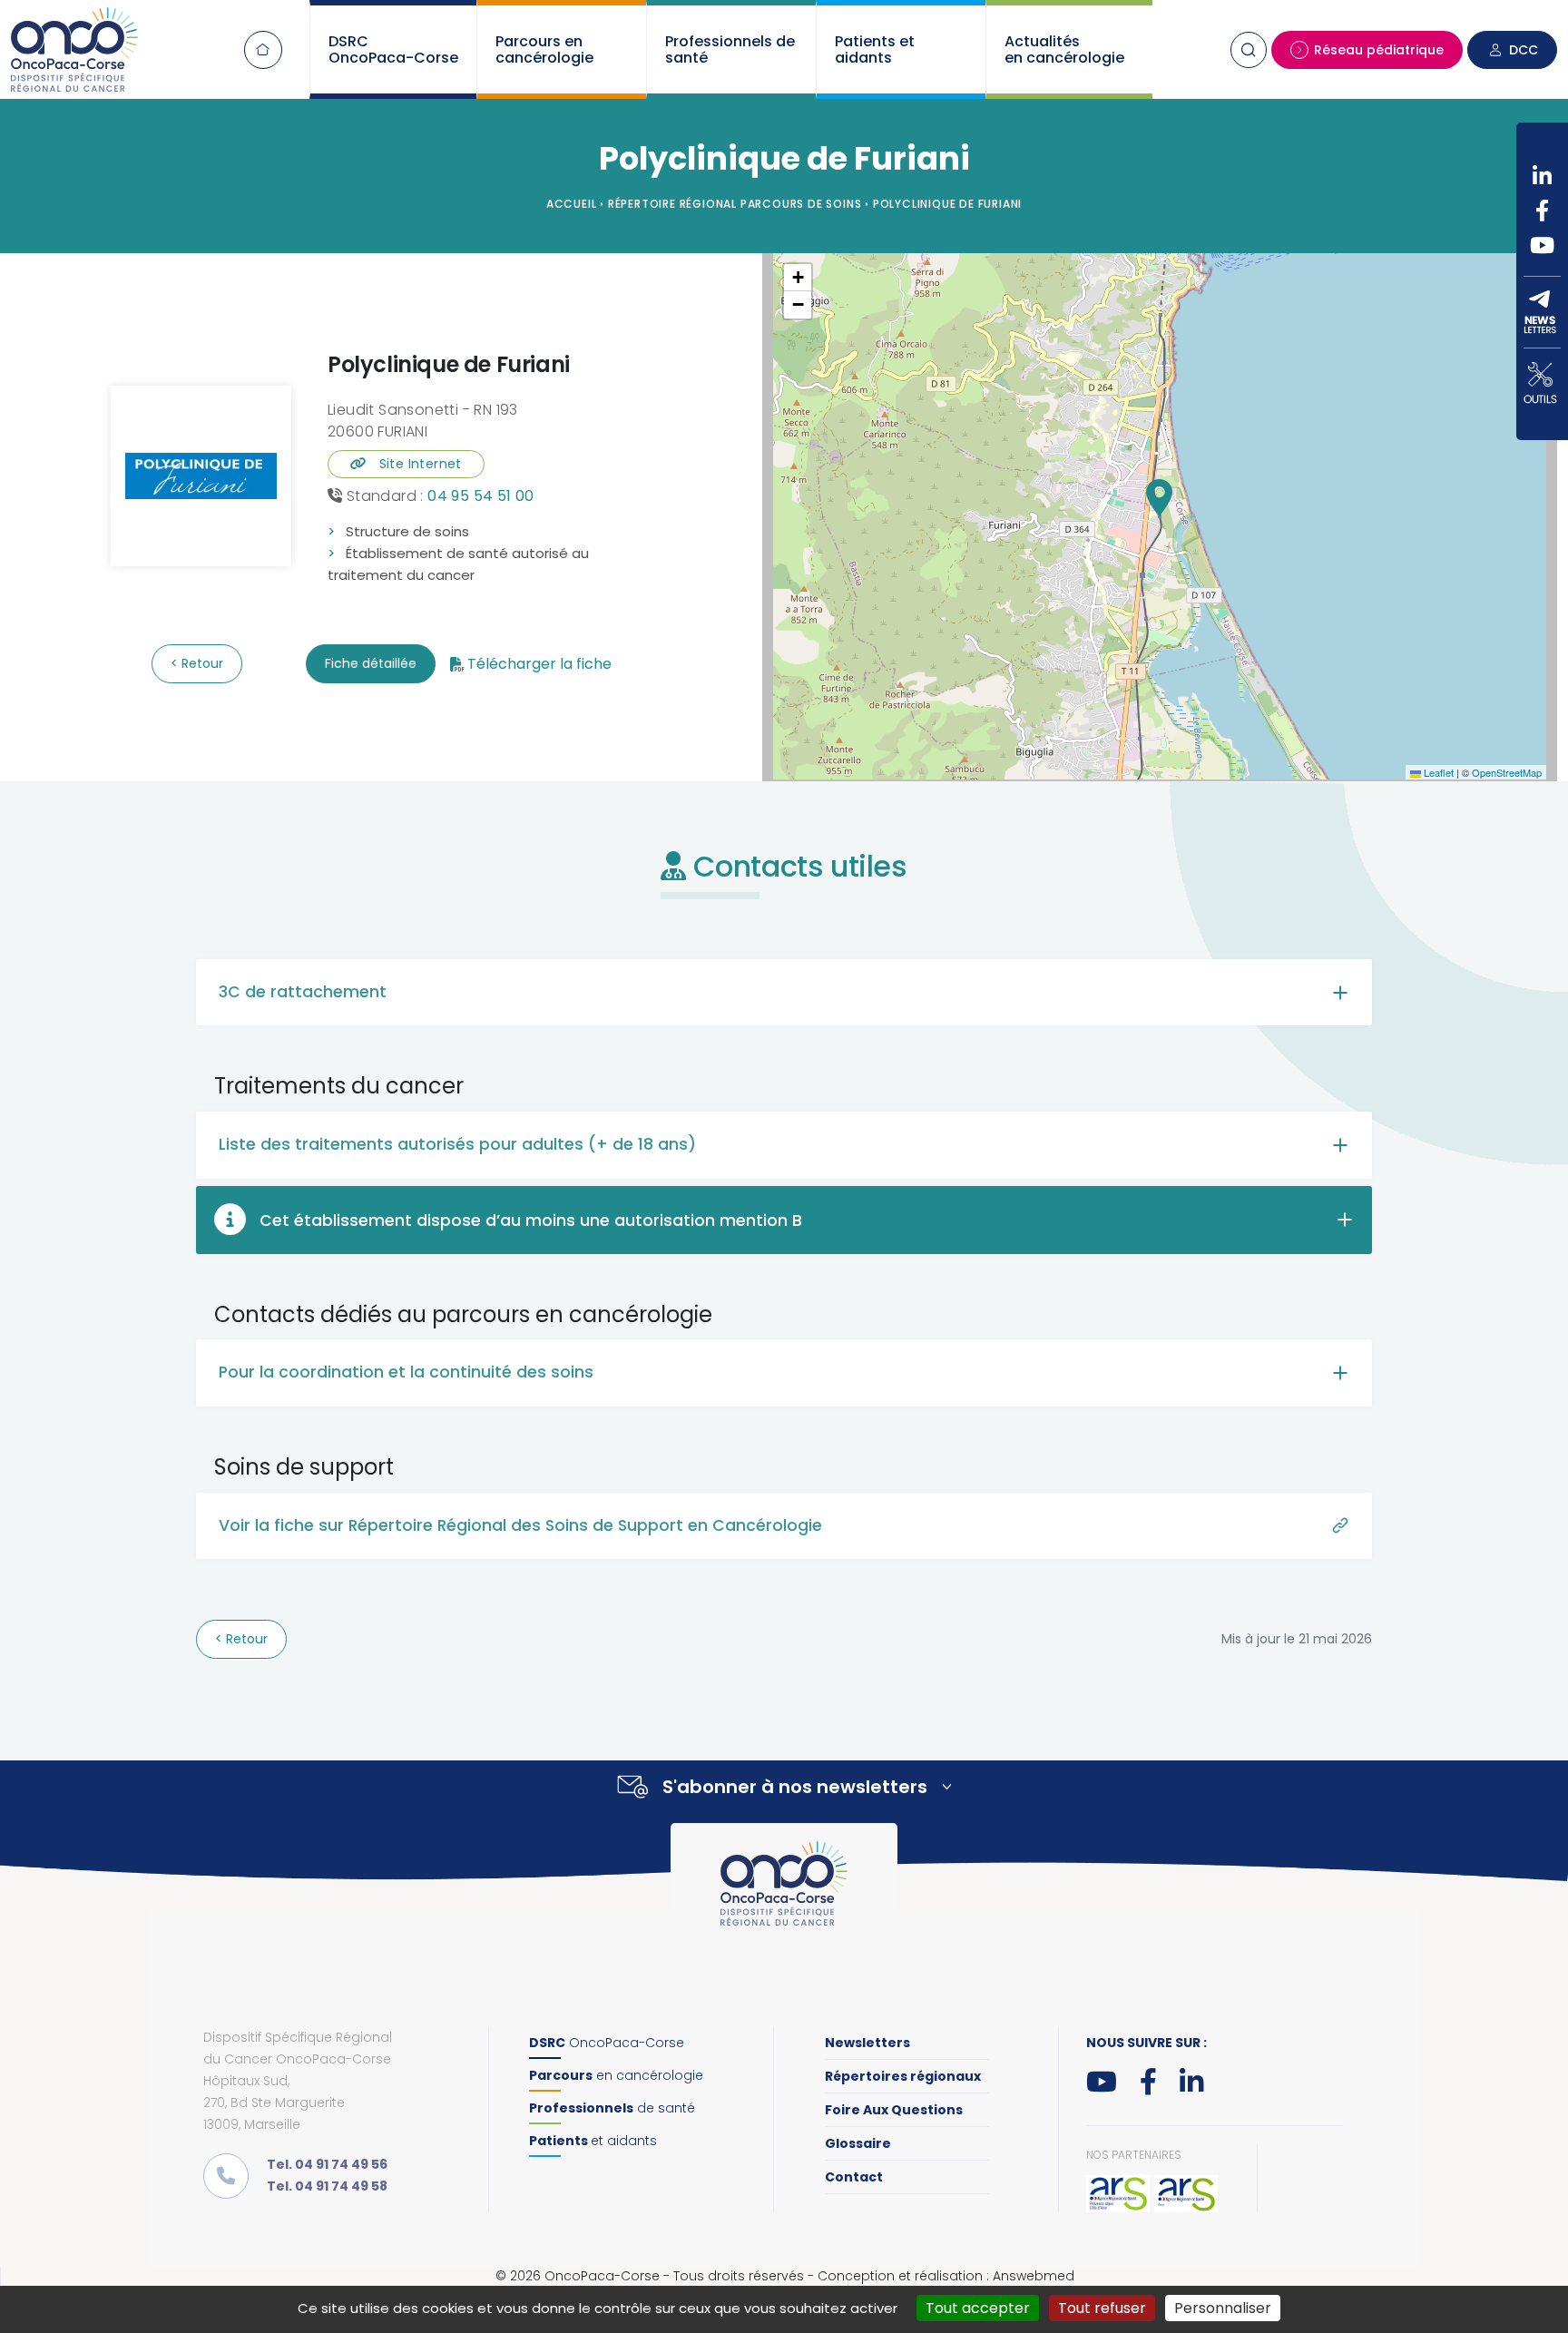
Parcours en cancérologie (544, 49)
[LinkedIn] (1542, 176)
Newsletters (867, 2043)
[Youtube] (1542, 245)
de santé (612, 2108)
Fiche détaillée (371, 663)
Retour (201, 663)
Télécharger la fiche (539, 664)
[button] (1159, 498)
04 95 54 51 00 (481, 496)
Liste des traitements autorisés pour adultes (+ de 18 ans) (457, 1144)
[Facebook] (1542, 211)
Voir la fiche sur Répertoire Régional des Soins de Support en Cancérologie (520, 1525)
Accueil (263, 50)
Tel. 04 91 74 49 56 (327, 2164)
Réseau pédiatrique (1379, 50)
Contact (854, 2177)
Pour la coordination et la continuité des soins (406, 1372)
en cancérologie (616, 2075)
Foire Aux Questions (894, 2110)
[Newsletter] (1542, 312)
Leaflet (1437, 772)
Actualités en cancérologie (1064, 49)
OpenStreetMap (1507, 772)
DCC (1524, 50)
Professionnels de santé (730, 49)
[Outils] (1542, 383)
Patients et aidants (875, 49)
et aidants (593, 2141)
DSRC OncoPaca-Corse (393, 49)
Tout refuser (1102, 2308)
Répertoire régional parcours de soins (735, 204)
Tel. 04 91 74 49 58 (327, 2186)
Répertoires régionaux (903, 2076)
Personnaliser (1223, 2308)
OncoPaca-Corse (607, 2043)
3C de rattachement (303, 992)
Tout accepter (978, 2308)
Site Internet (414, 464)
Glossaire (858, 2143)
